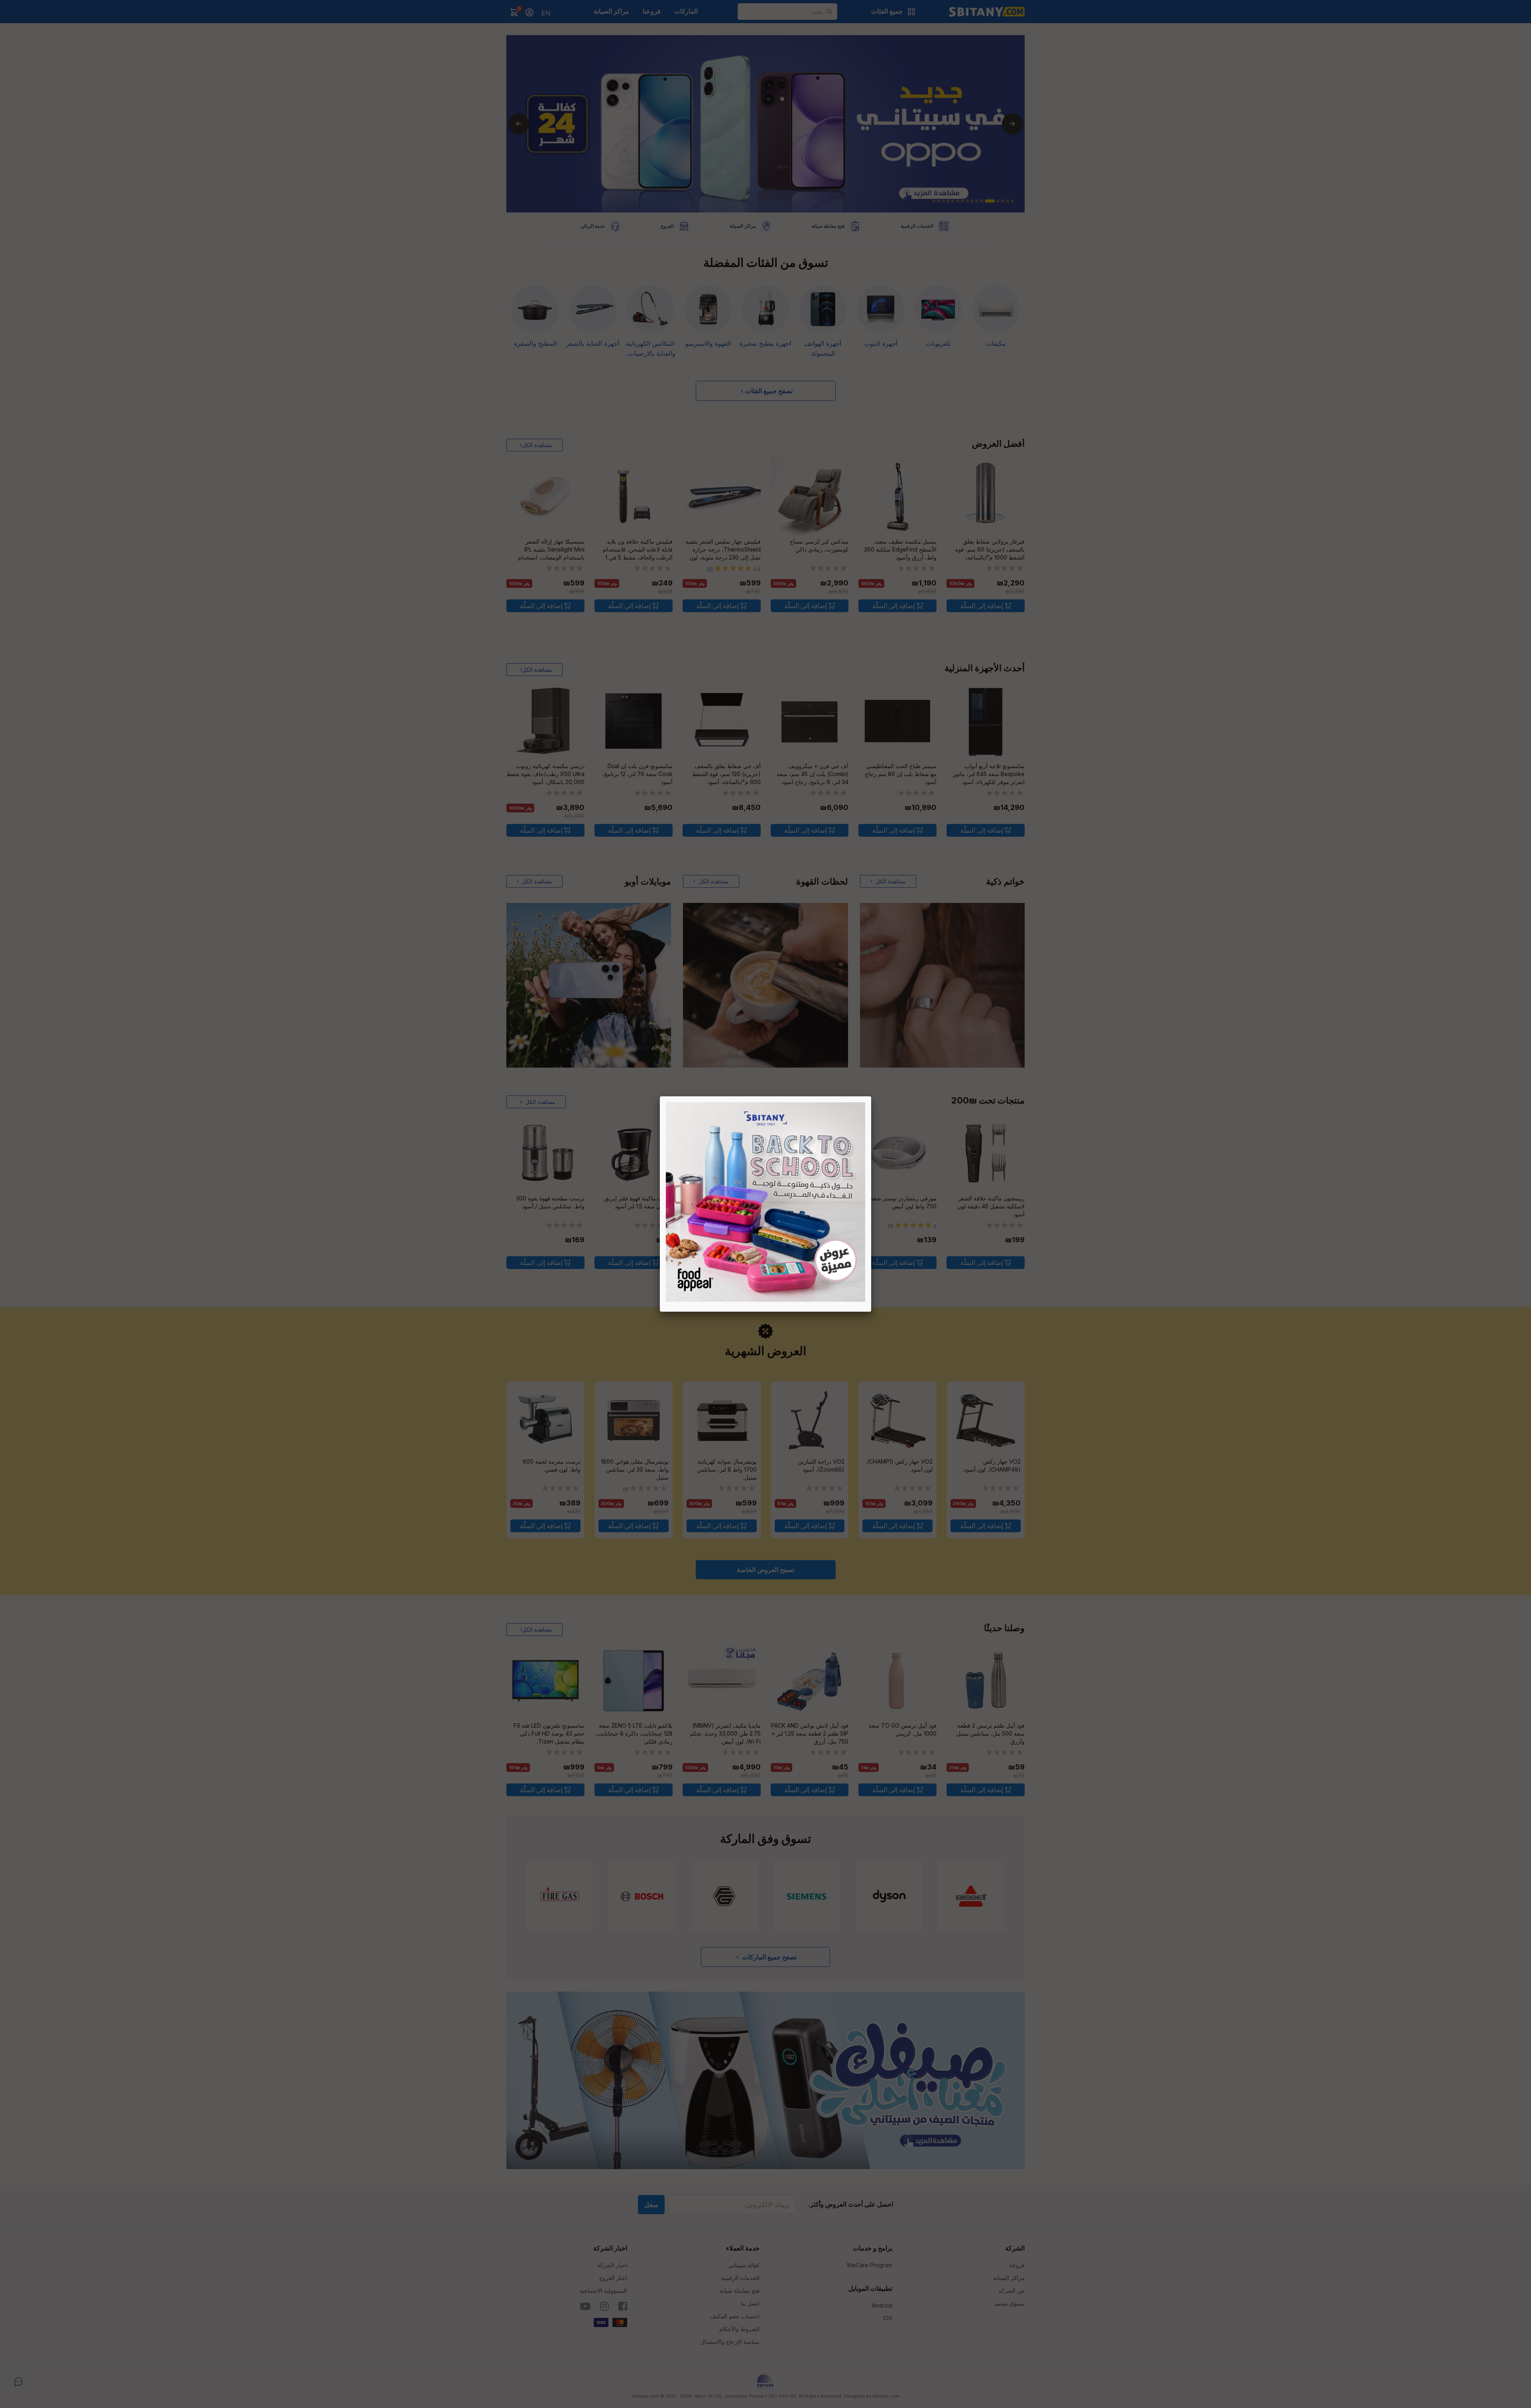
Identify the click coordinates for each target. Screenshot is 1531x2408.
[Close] (871, 1096)
